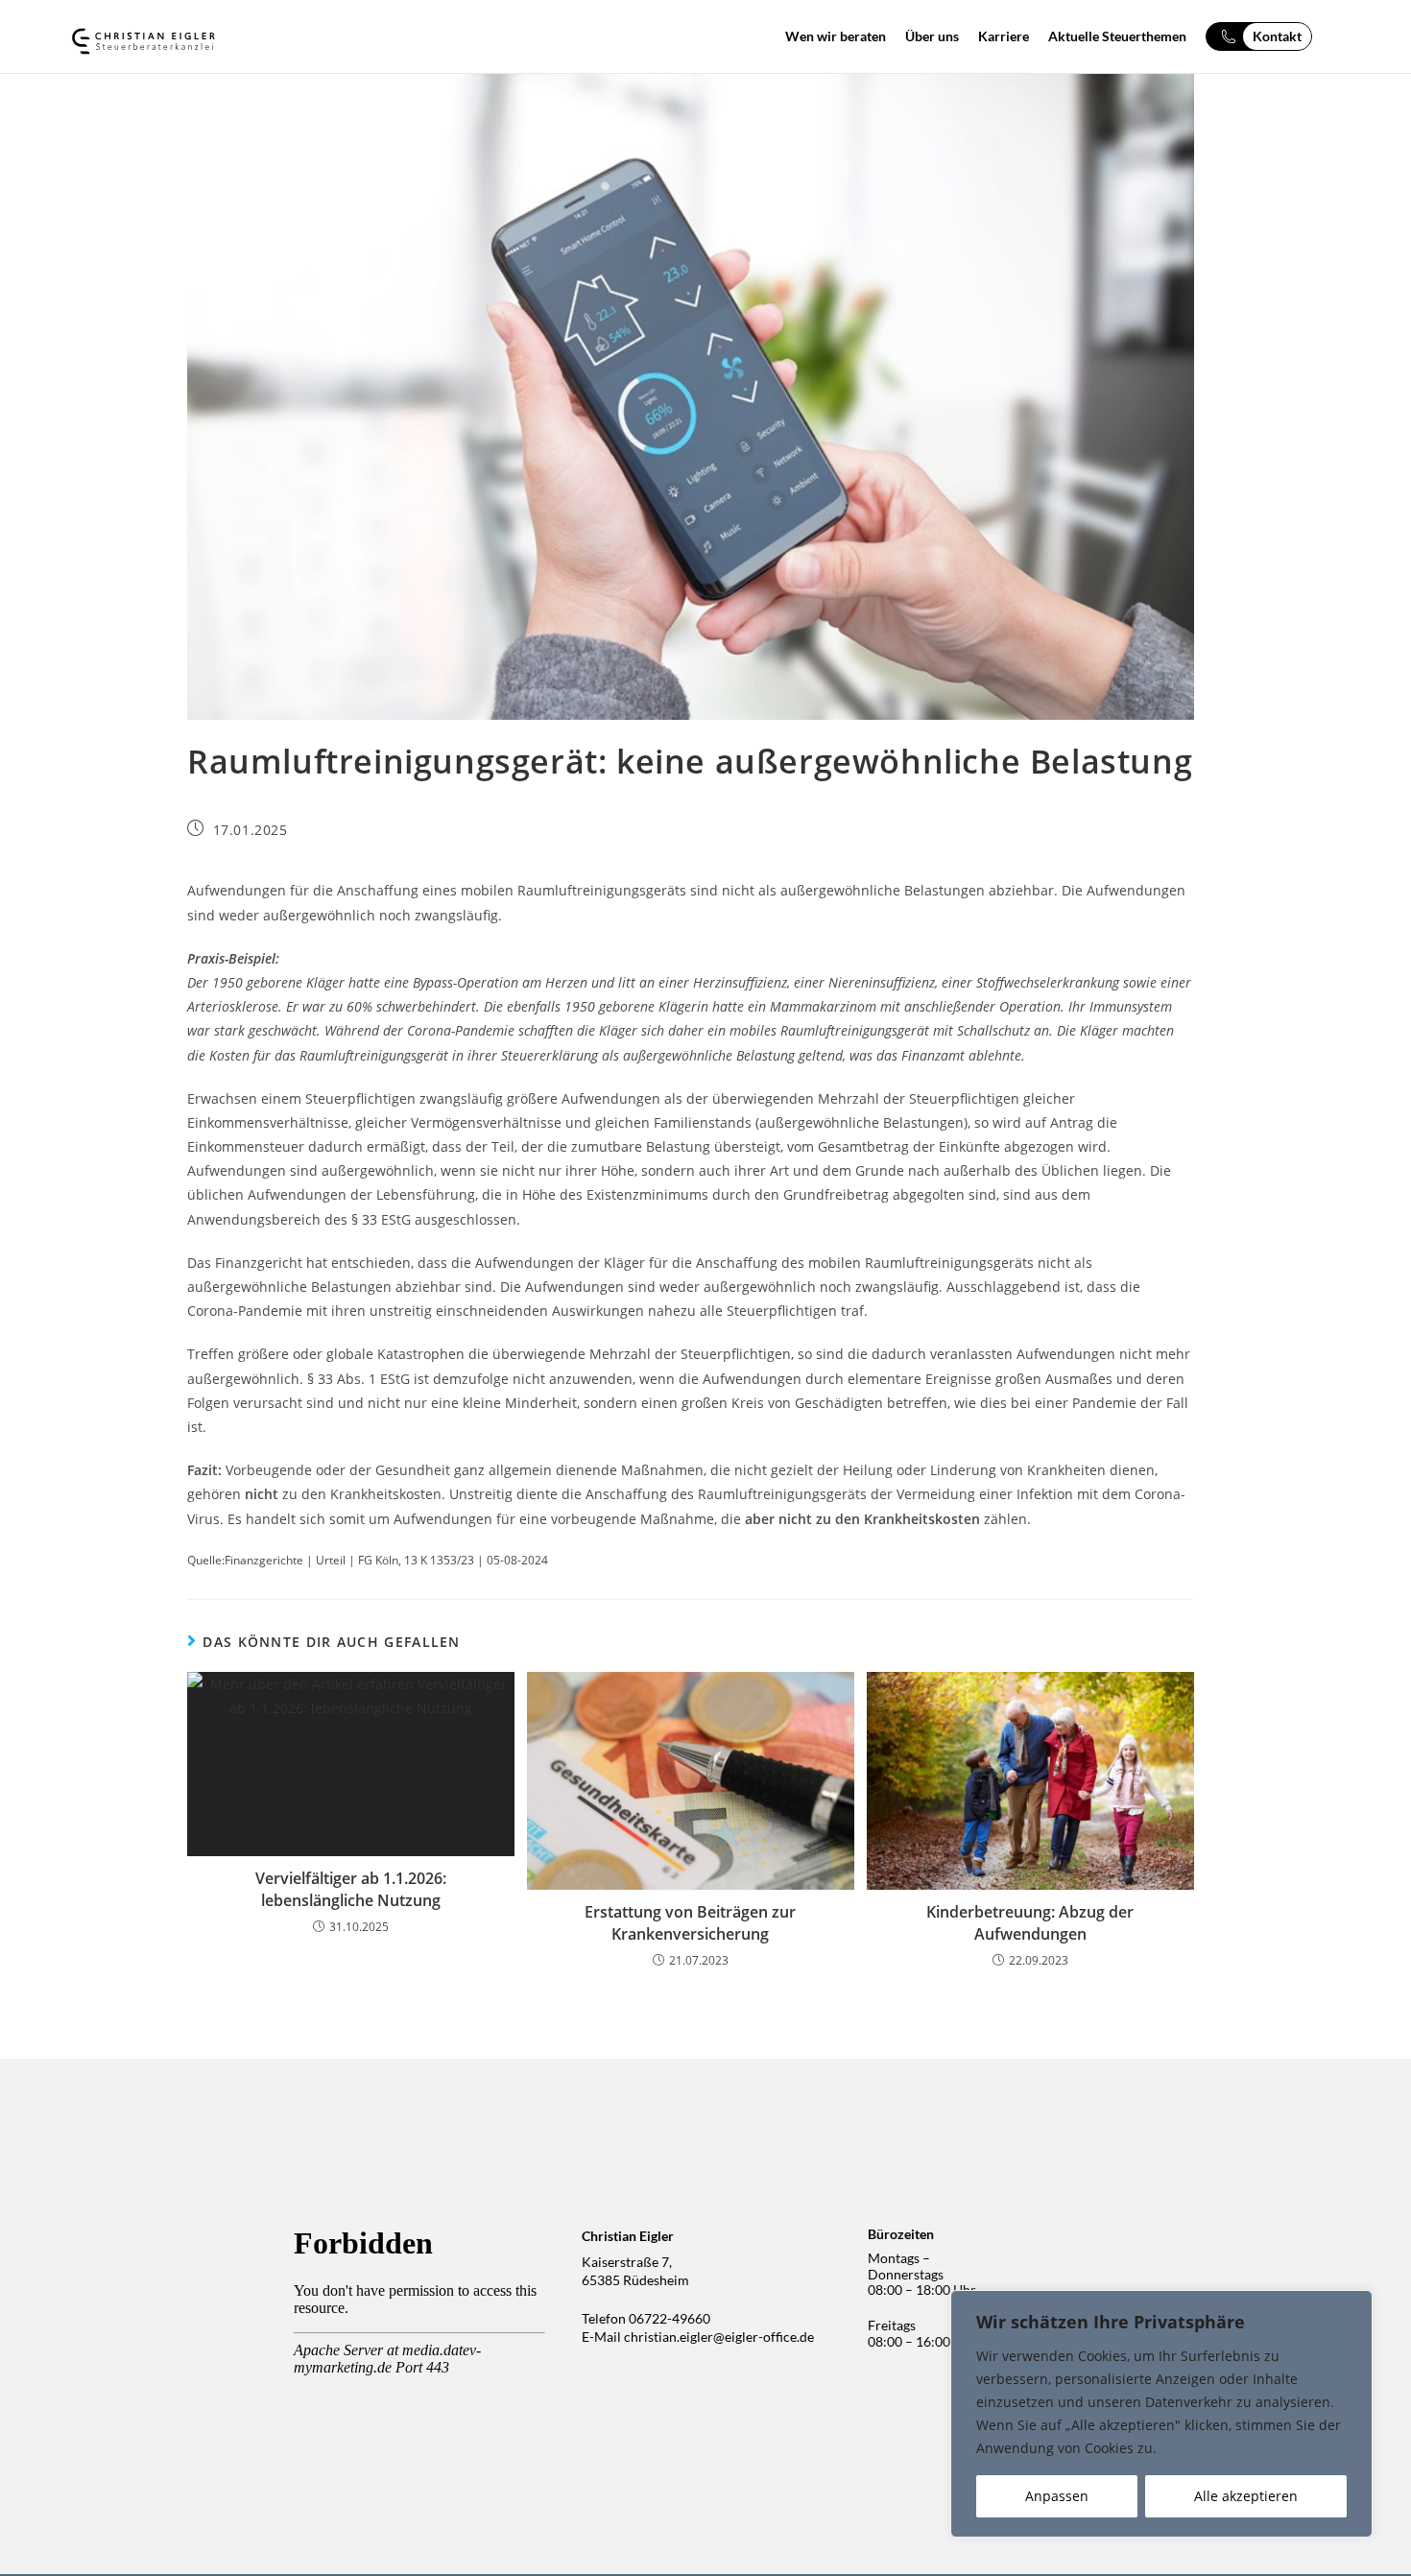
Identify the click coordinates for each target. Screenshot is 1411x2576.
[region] (1161, 2414)
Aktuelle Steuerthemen (1117, 36)
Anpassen (1057, 2496)
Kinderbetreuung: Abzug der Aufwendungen (1030, 1922)
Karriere (1004, 36)
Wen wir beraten (836, 36)
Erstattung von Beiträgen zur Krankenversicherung (690, 1922)
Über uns (932, 36)
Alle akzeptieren (1246, 2496)
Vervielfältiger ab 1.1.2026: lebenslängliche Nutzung (351, 1889)
